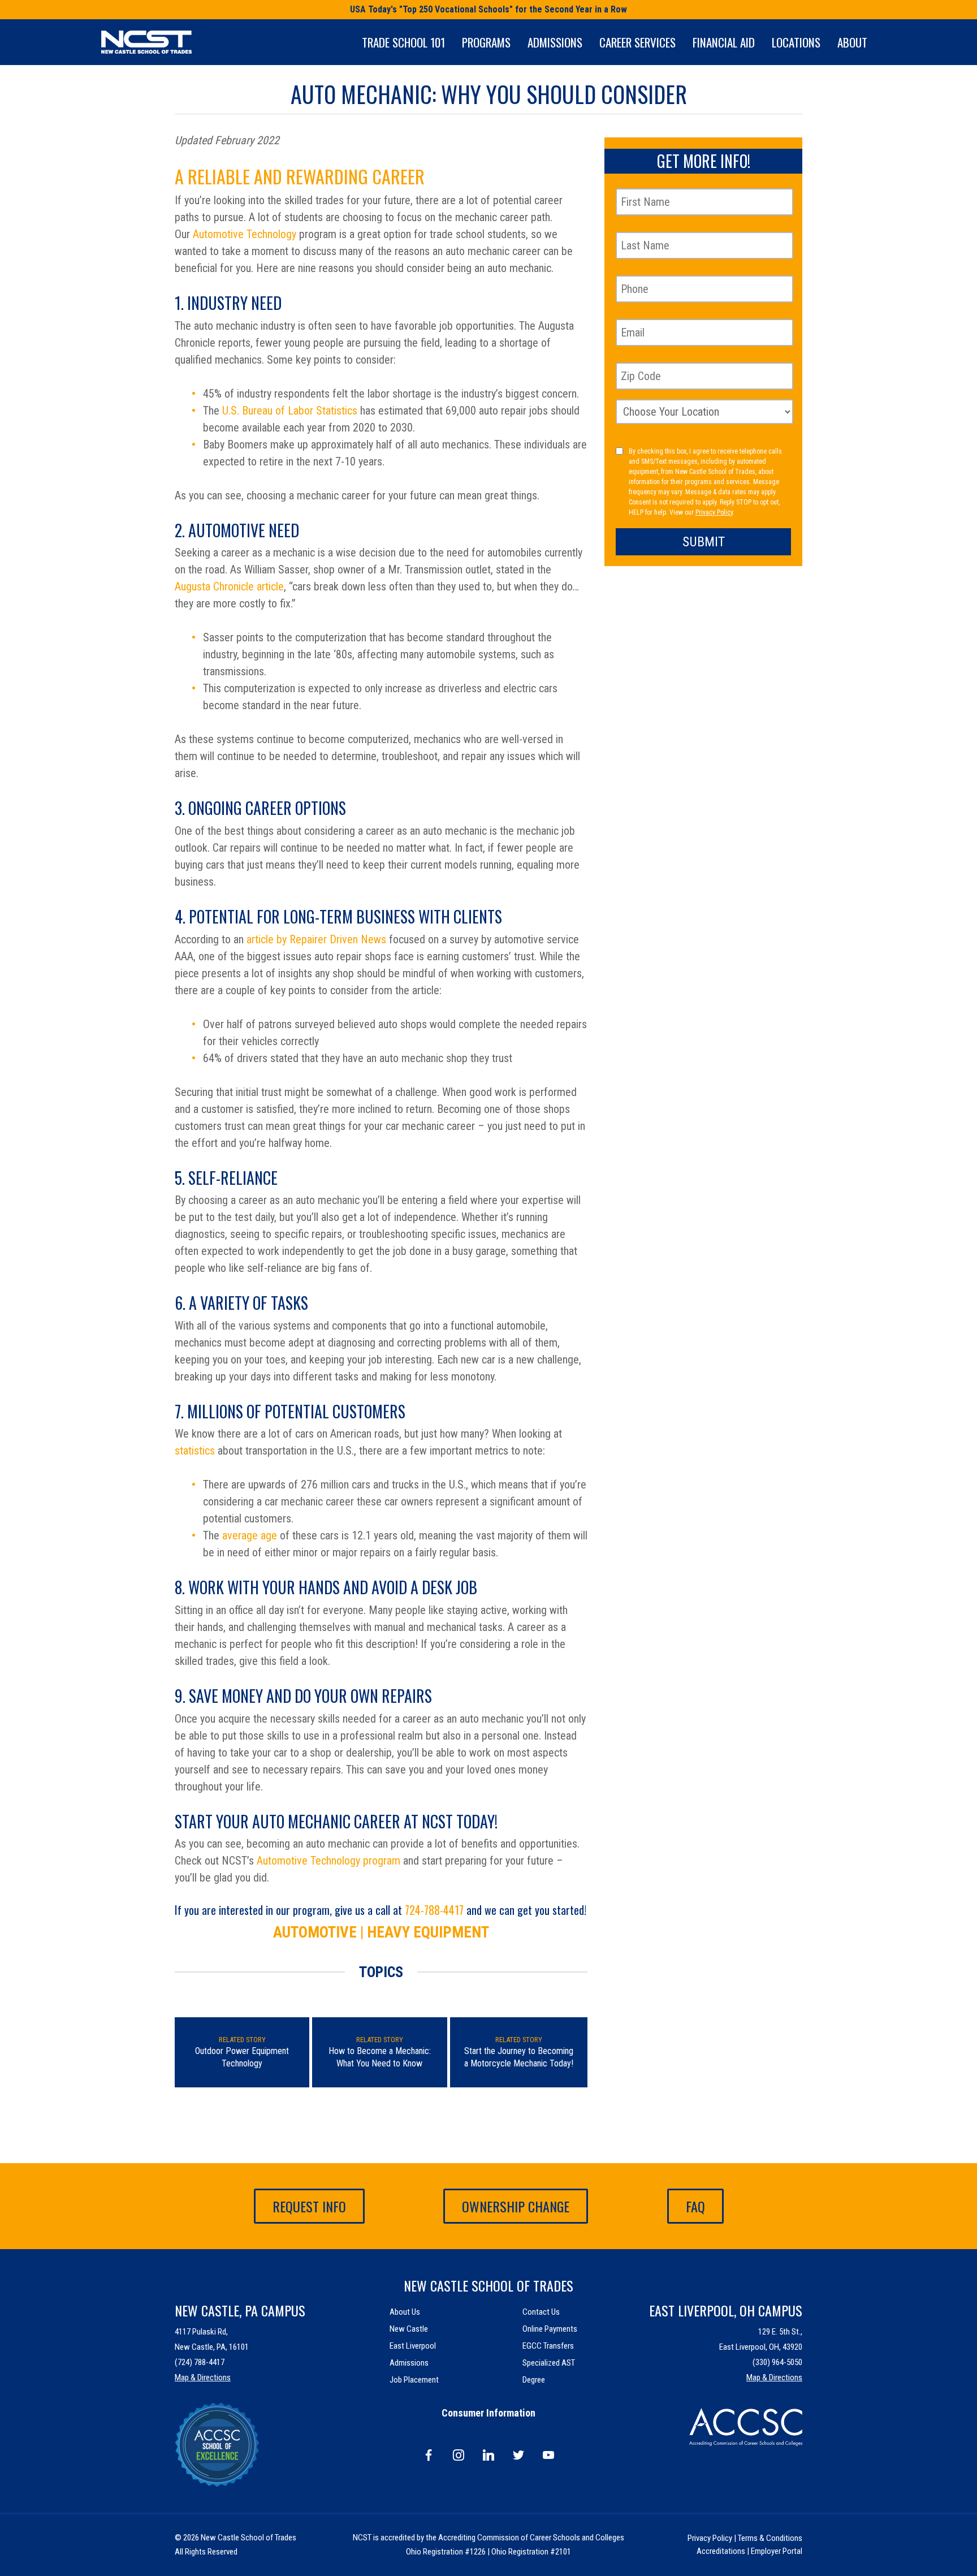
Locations (796, 42)
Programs (486, 42)
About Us (405, 2312)
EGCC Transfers (548, 2346)
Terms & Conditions (770, 2538)
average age (250, 1535)
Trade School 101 (403, 42)
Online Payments (550, 2329)
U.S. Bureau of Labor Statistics (290, 411)
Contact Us (541, 2312)
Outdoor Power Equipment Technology (242, 2057)
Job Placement (414, 2380)
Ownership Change (516, 2206)
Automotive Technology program (328, 1861)
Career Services (637, 42)
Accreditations (721, 2551)
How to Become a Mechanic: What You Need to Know (380, 2057)
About (852, 42)
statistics (195, 1451)
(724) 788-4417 (200, 2362)
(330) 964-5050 (777, 2362)
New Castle (409, 2329)
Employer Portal (777, 2551)
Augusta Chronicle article (229, 586)
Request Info (309, 2206)
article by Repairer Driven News (316, 939)
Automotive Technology (245, 234)
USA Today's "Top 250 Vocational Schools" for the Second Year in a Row (488, 9)
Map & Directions (203, 2377)
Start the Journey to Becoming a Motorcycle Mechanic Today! (519, 2057)
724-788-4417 (434, 1910)
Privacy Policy (714, 512)
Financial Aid (724, 42)
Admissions (555, 42)
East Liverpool (413, 2346)
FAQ (695, 2206)
